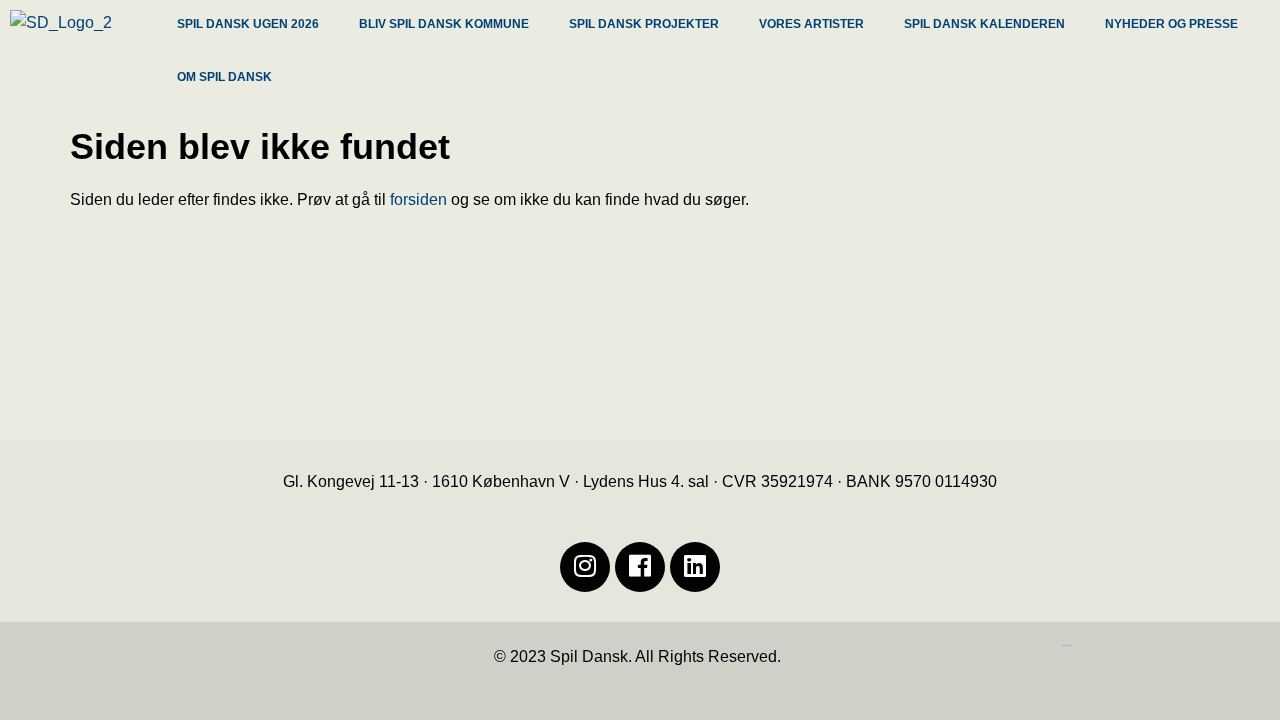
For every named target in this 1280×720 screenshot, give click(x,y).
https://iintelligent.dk (1067, 645)
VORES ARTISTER (811, 24)
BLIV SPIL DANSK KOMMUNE (444, 24)
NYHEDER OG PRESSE (1171, 24)
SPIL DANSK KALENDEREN (984, 24)
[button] (253, 26)
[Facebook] (640, 567)
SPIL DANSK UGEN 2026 (248, 24)
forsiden (418, 199)
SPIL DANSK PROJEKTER (644, 24)
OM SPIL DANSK (224, 77)
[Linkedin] (695, 567)
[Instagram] (585, 567)
